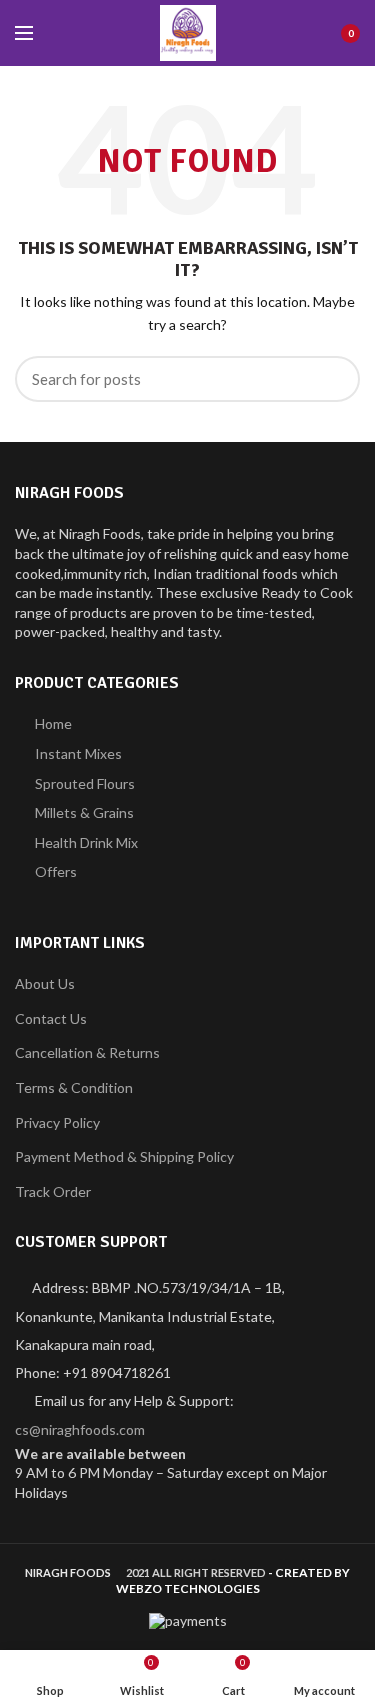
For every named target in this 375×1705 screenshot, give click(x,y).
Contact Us (51, 1018)
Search (333, 379)
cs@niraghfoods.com (80, 1429)
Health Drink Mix (86, 842)
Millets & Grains (84, 812)
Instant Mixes (78, 753)
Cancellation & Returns (87, 1052)
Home (53, 723)
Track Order (53, 1191)
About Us (45, 983)
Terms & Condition (74, 1087)
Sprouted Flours (85, 783)
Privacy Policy (57, 1122)
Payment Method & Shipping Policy (124, 1156)
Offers (56, 871)
